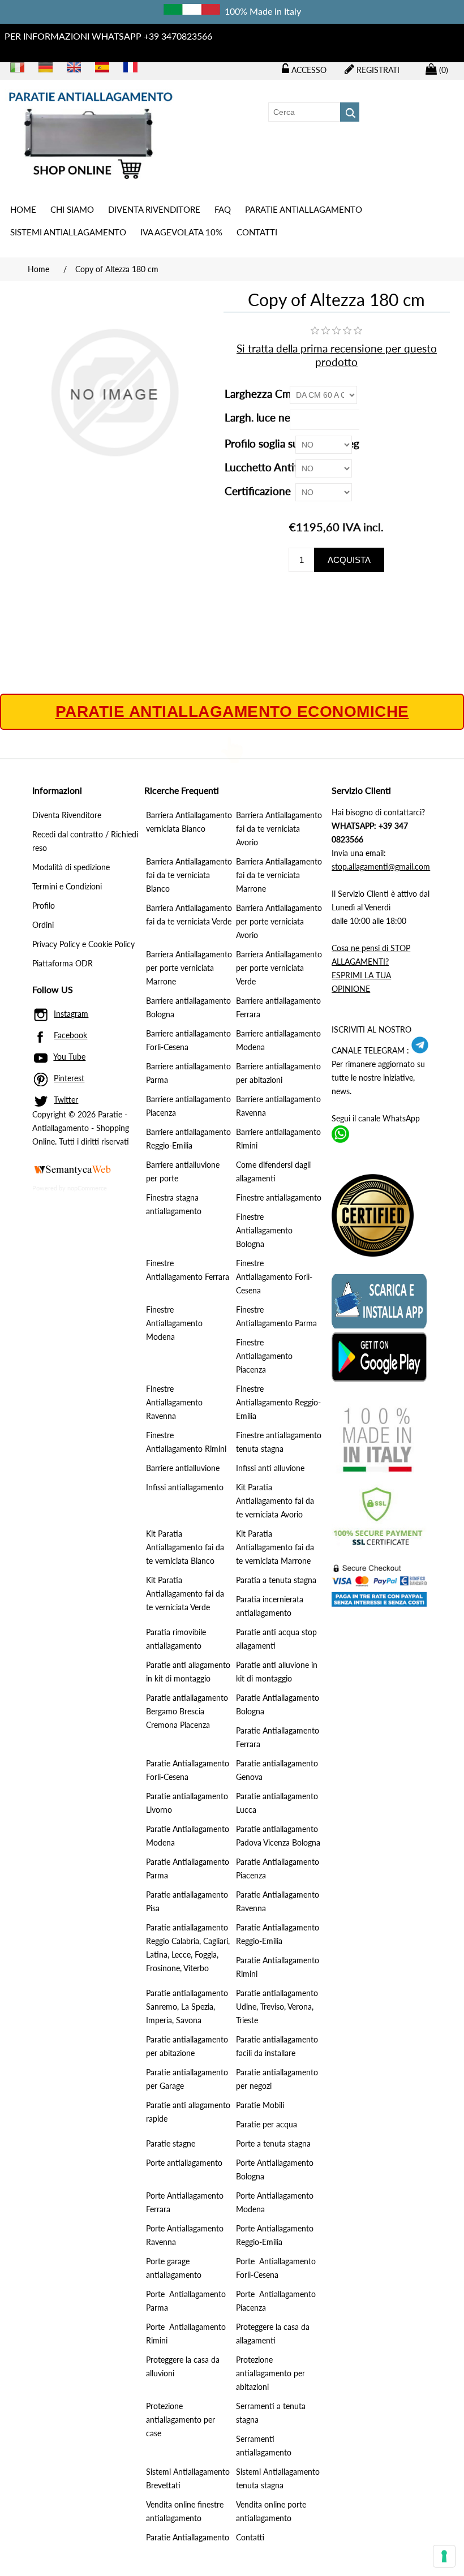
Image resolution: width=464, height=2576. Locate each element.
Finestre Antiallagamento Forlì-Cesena (274, 1277)
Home (23, 209)
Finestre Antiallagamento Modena (174, 1323)
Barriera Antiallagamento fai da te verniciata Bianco (189, 875)
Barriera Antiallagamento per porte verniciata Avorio (279, 921)
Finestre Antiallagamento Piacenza (264, 1356)
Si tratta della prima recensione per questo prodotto (337, 355)
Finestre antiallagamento (279, 1197)
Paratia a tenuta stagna (276, 1580)
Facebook (70, 1035)
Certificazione (259, 491)
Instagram (71, 1014)
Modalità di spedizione (71, 867)
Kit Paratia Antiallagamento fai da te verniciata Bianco (185, 1547)
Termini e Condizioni (67, 886)
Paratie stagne (171, 2143)
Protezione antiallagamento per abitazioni (270, 2373)
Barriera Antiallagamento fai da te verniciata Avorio (279, 829)
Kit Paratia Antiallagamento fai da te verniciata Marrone (275, 1547)
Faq (223, 209)
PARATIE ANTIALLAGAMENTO (304, 209)
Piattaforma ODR (63, 963)
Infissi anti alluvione (270, 1468)
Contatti (257, 232)
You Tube (69, 1057)
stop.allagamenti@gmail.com (381, 866)
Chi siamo (72, 209)
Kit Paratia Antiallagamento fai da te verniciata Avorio (275, 1501)
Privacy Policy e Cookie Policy (83, 944)
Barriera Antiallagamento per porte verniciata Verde (279, 968)
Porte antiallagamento (184, 2163)
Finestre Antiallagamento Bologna (264, 1230)
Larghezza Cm (259, 394)
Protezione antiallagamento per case (181, 2420)
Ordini (43, 925)
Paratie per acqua (267, 2124)
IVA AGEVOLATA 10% (181, 232)
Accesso (308, 70)
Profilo (44, 906)
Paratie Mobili (260, 2105)
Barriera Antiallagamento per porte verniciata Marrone (189, 968)
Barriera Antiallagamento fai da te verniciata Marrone (279, 875)
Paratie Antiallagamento (188, 2537)
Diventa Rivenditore (154, 209)
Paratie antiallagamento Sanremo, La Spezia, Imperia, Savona (187, 2007)
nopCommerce (87, 1188)
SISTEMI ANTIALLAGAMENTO (68, 232)
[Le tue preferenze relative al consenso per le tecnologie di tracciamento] (444, 2556)
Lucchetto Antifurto (273, 467)
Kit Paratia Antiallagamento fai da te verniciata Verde (185, 1594)
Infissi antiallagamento (185, 1487)
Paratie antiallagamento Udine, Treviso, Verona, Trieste (277, 2007)
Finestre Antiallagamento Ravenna (174, 1402)
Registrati (377, 70)
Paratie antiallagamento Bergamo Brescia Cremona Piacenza (187, 1711)
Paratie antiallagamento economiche (232, 712)
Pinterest (69, 1078)
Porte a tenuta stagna (273, 2143)
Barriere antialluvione (183, 1468)
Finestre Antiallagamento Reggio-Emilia (278, 1402)
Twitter (66, 1100)
